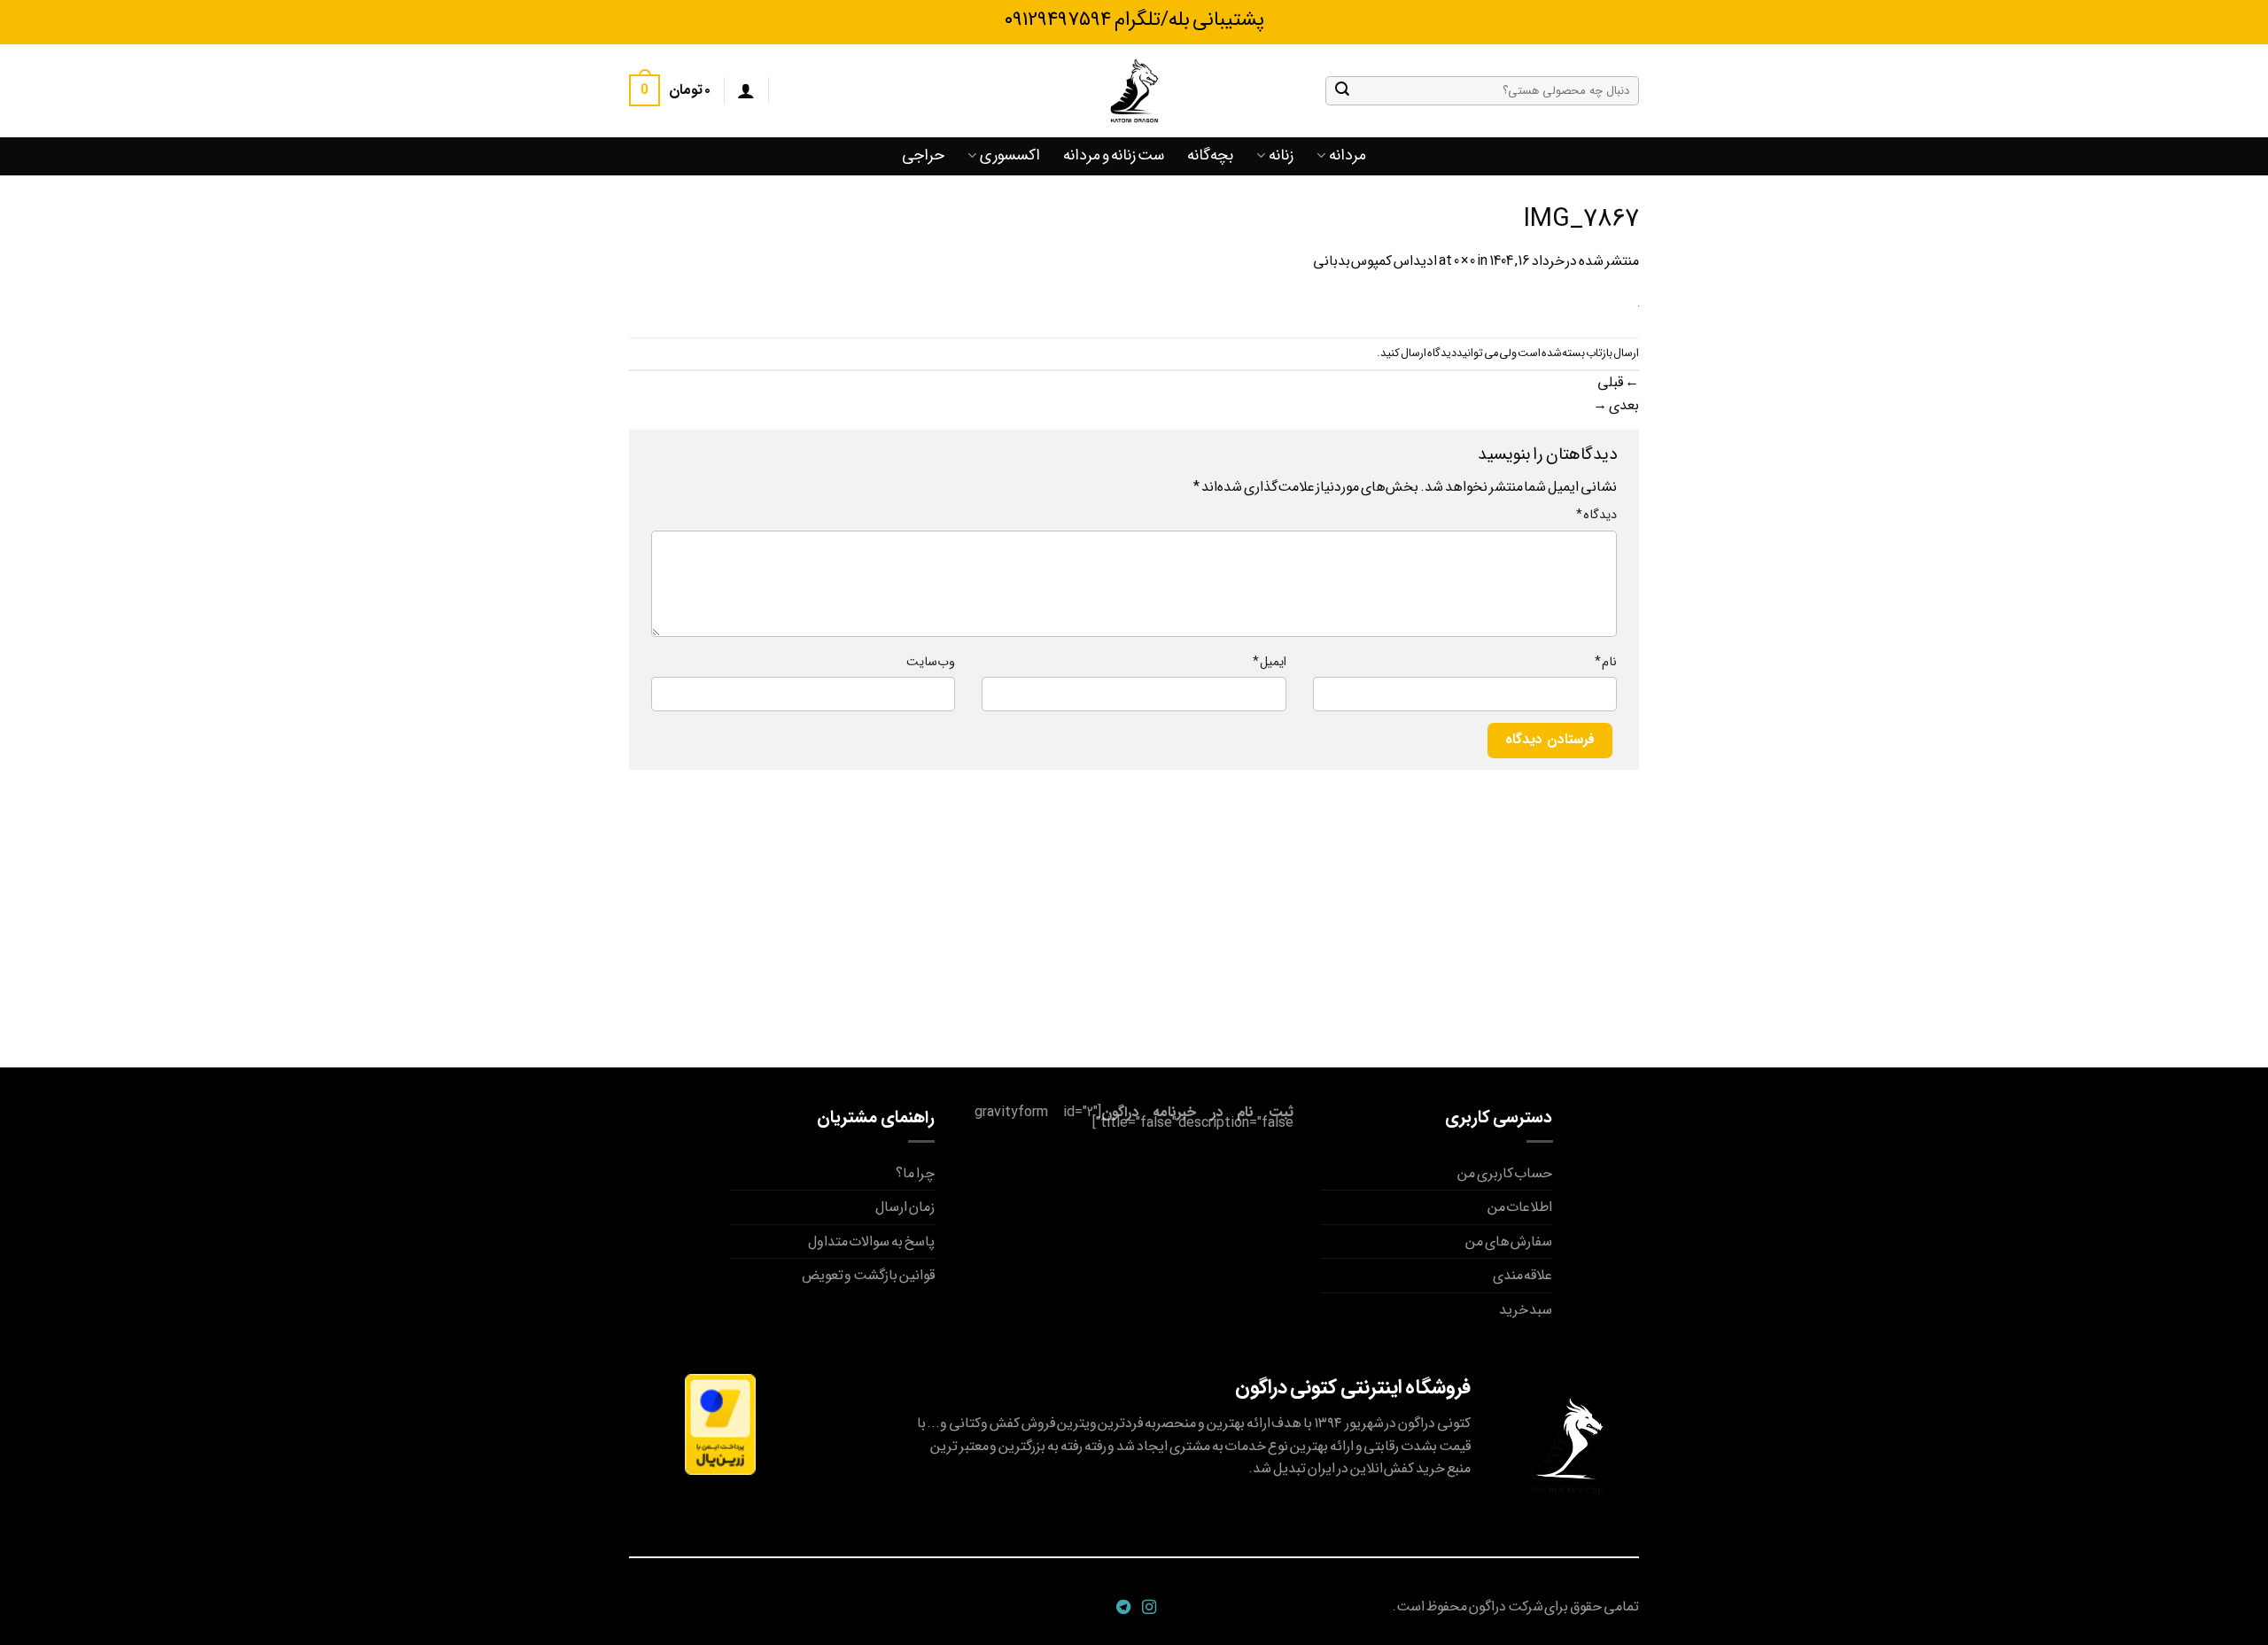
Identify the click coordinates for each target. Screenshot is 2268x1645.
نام (1606, 662)
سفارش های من (1509, 1242)
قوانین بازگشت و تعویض (868, 1275)
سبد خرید (1526, 1310)
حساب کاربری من (1505, 1173)
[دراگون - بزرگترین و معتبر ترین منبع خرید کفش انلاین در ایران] (1134, 91)
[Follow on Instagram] (1147, 1608)
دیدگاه (1596, 515)
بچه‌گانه (1210, 155)
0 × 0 (1465, 261)
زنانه (1281, 155)
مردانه (1348, 155)
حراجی (923, 155)
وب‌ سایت (931, 662)
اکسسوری (1010, 155)
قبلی (1618, 382)
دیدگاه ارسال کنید (1418, 353)
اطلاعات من (1520, 1207)
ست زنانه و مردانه (1114, 155)
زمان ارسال (905, 1207)
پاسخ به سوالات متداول (871, 1242)
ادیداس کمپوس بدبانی (1375, 261)
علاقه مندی (1523, 1275)
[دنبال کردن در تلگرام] (1121, 1608)
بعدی (1616, 405)
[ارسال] (1342, 90)
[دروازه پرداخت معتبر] (720, 1424)
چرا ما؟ (915, 1173)
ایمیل (1269, 662)
